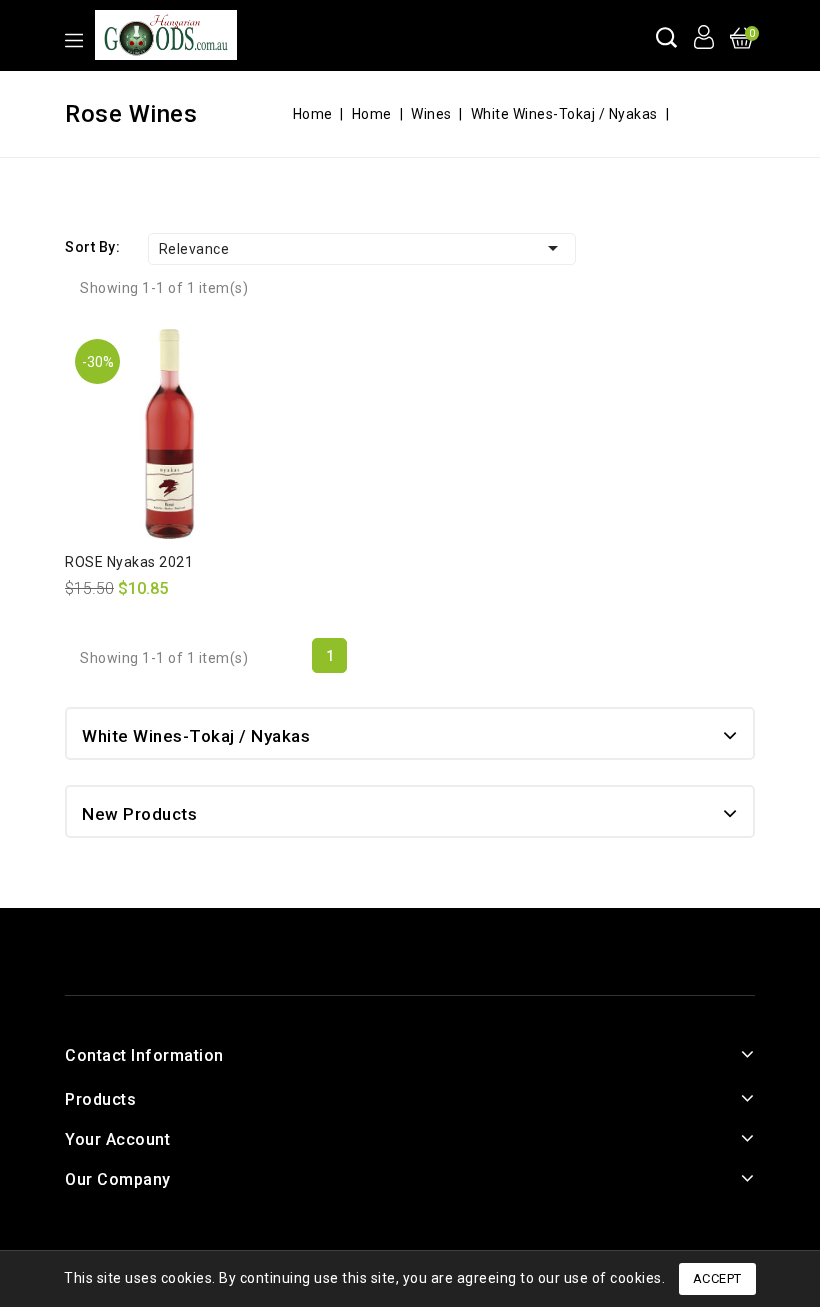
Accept (717, 1278)
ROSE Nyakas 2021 (129, 562)
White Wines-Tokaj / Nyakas (196, 736)
